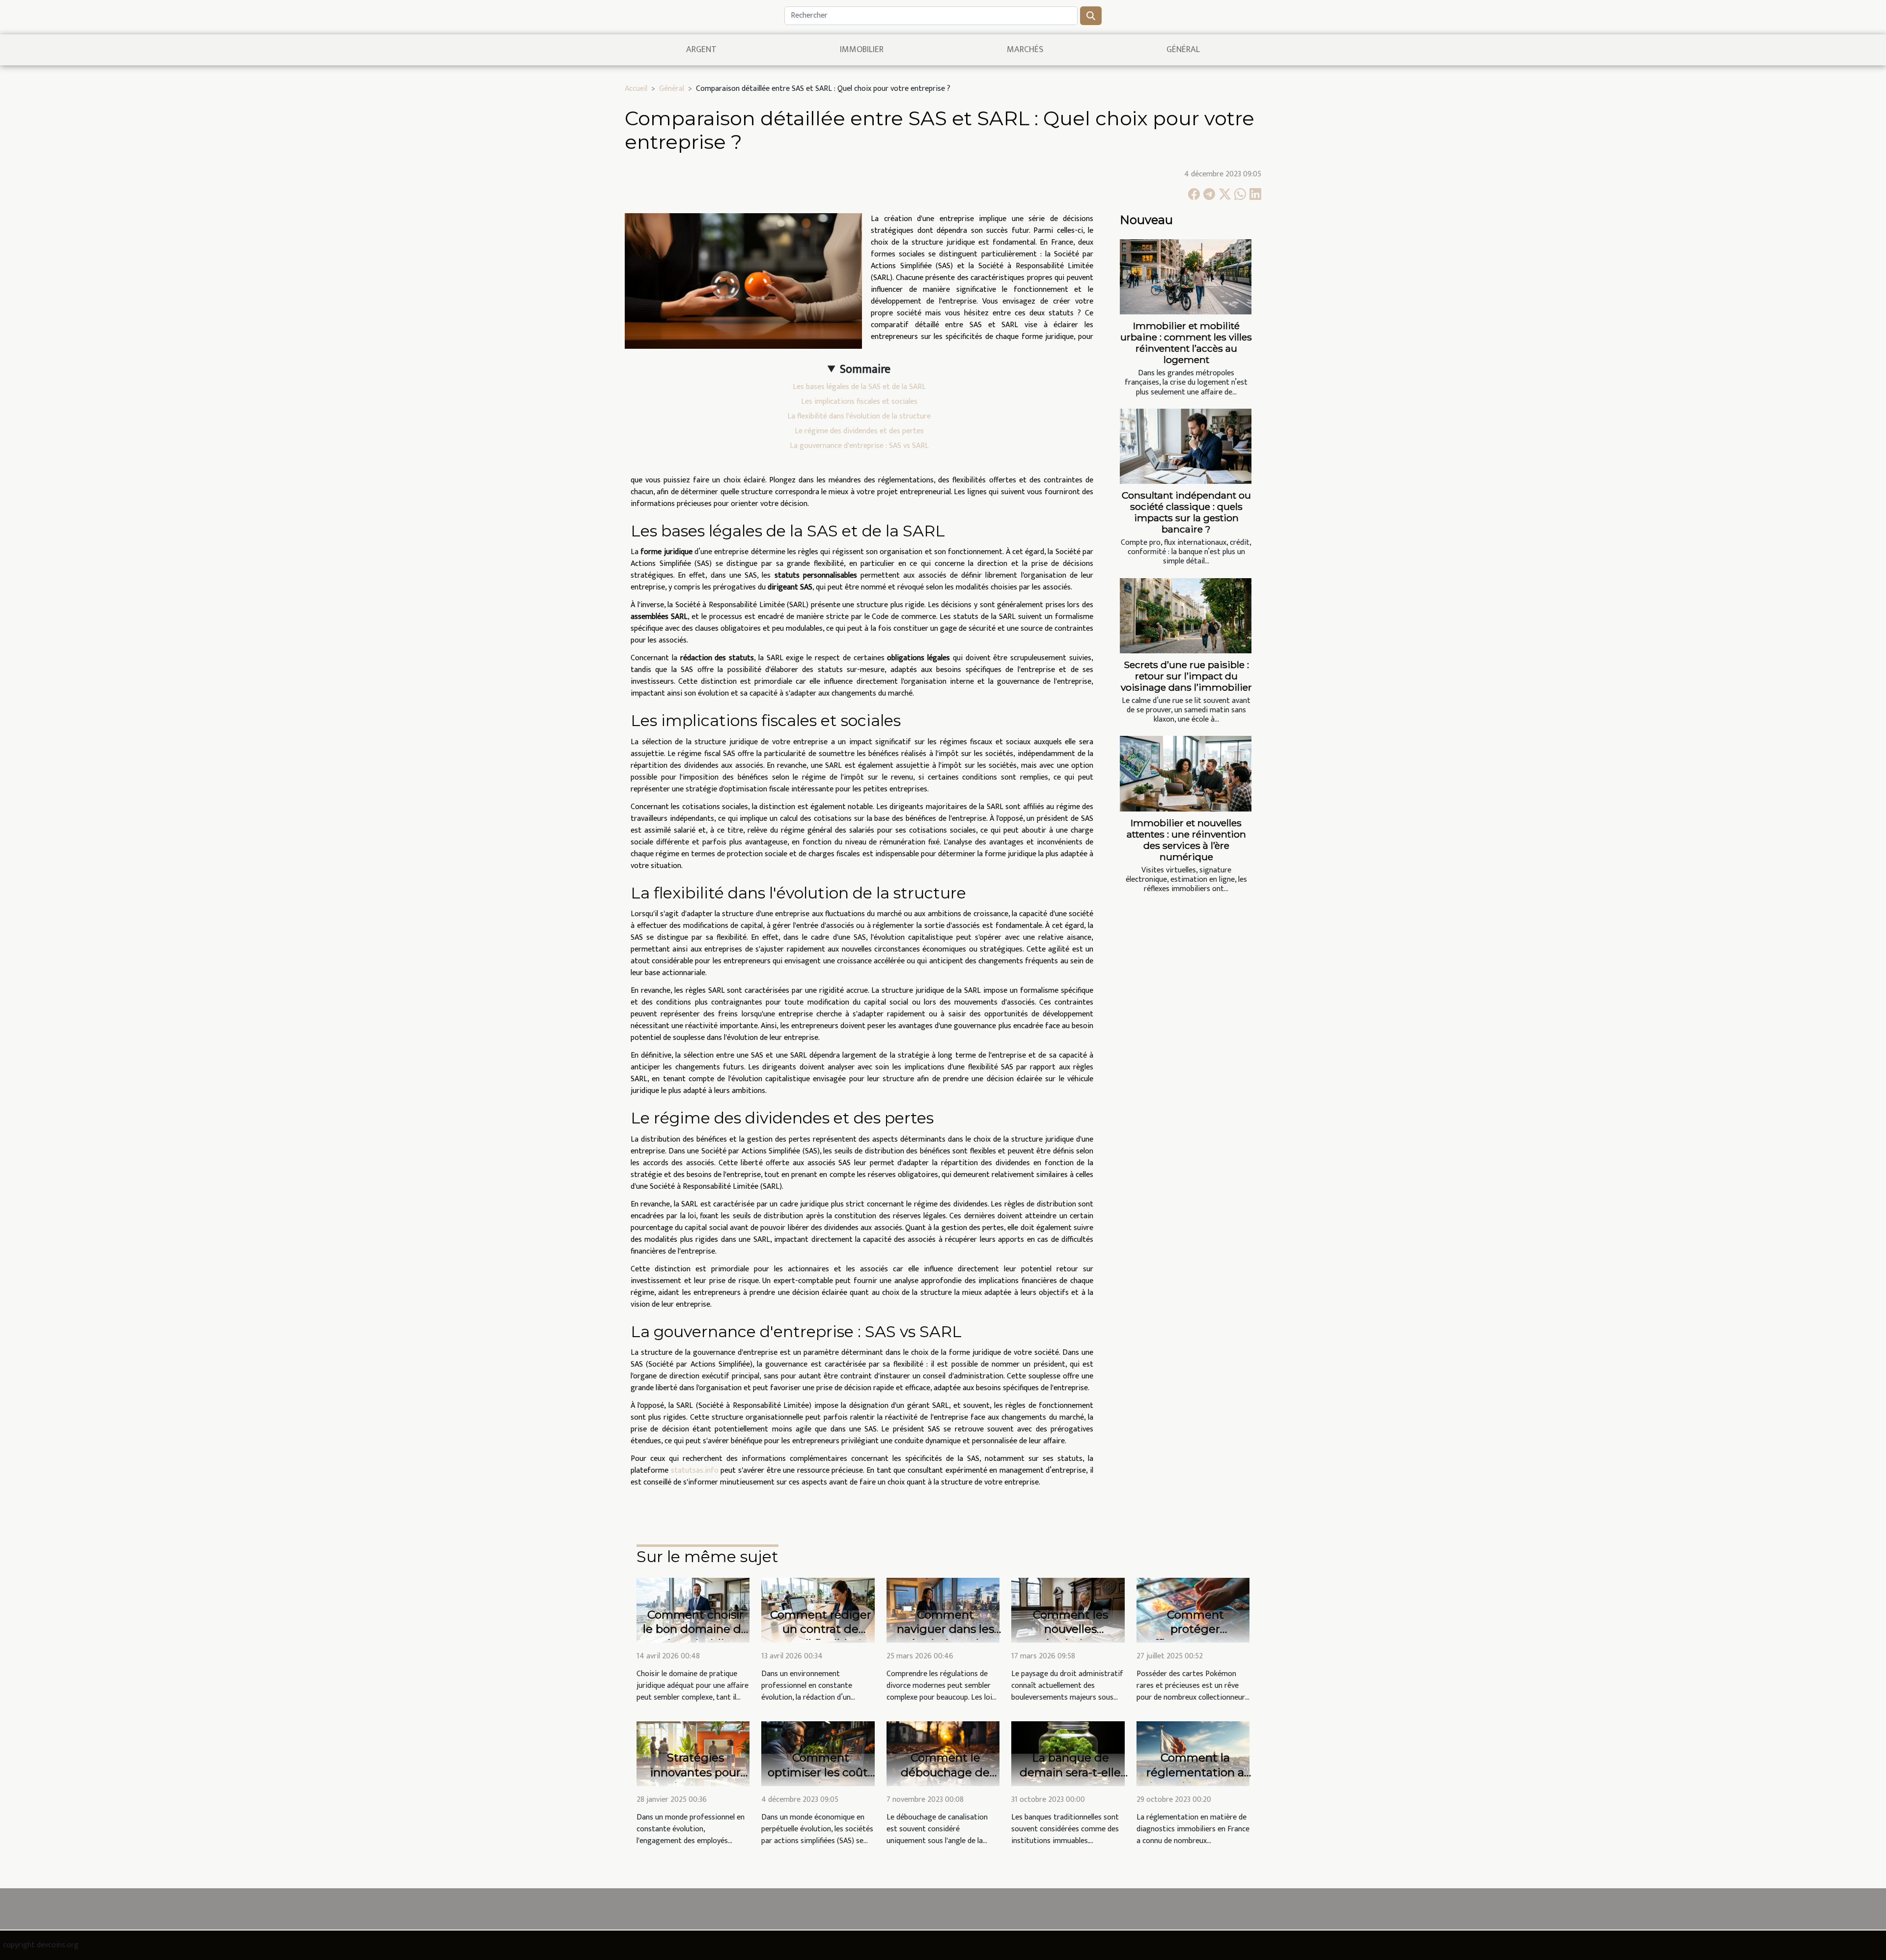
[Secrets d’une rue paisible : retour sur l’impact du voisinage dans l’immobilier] (1186, 616)
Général (1183, 50)
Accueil (636, 89)
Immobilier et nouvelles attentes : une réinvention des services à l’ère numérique (1186, 840)
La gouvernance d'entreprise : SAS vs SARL (859, 446)
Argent (701, 50)
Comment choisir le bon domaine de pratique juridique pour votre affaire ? (695, 1637)
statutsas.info (695, 1470)
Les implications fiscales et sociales (859, 402)
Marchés (1025, 50)
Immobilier (862, 50)
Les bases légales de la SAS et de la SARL (859, 387)
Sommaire (865, 369)
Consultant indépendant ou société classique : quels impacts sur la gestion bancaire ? (1186, 512)
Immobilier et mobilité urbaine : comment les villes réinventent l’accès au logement (1186, 343)
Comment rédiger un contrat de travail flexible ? (821, 1629)
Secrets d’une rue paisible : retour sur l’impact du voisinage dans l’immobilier (1186, 676)
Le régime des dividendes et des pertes (859, 431)
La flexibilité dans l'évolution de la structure (859, 416)
